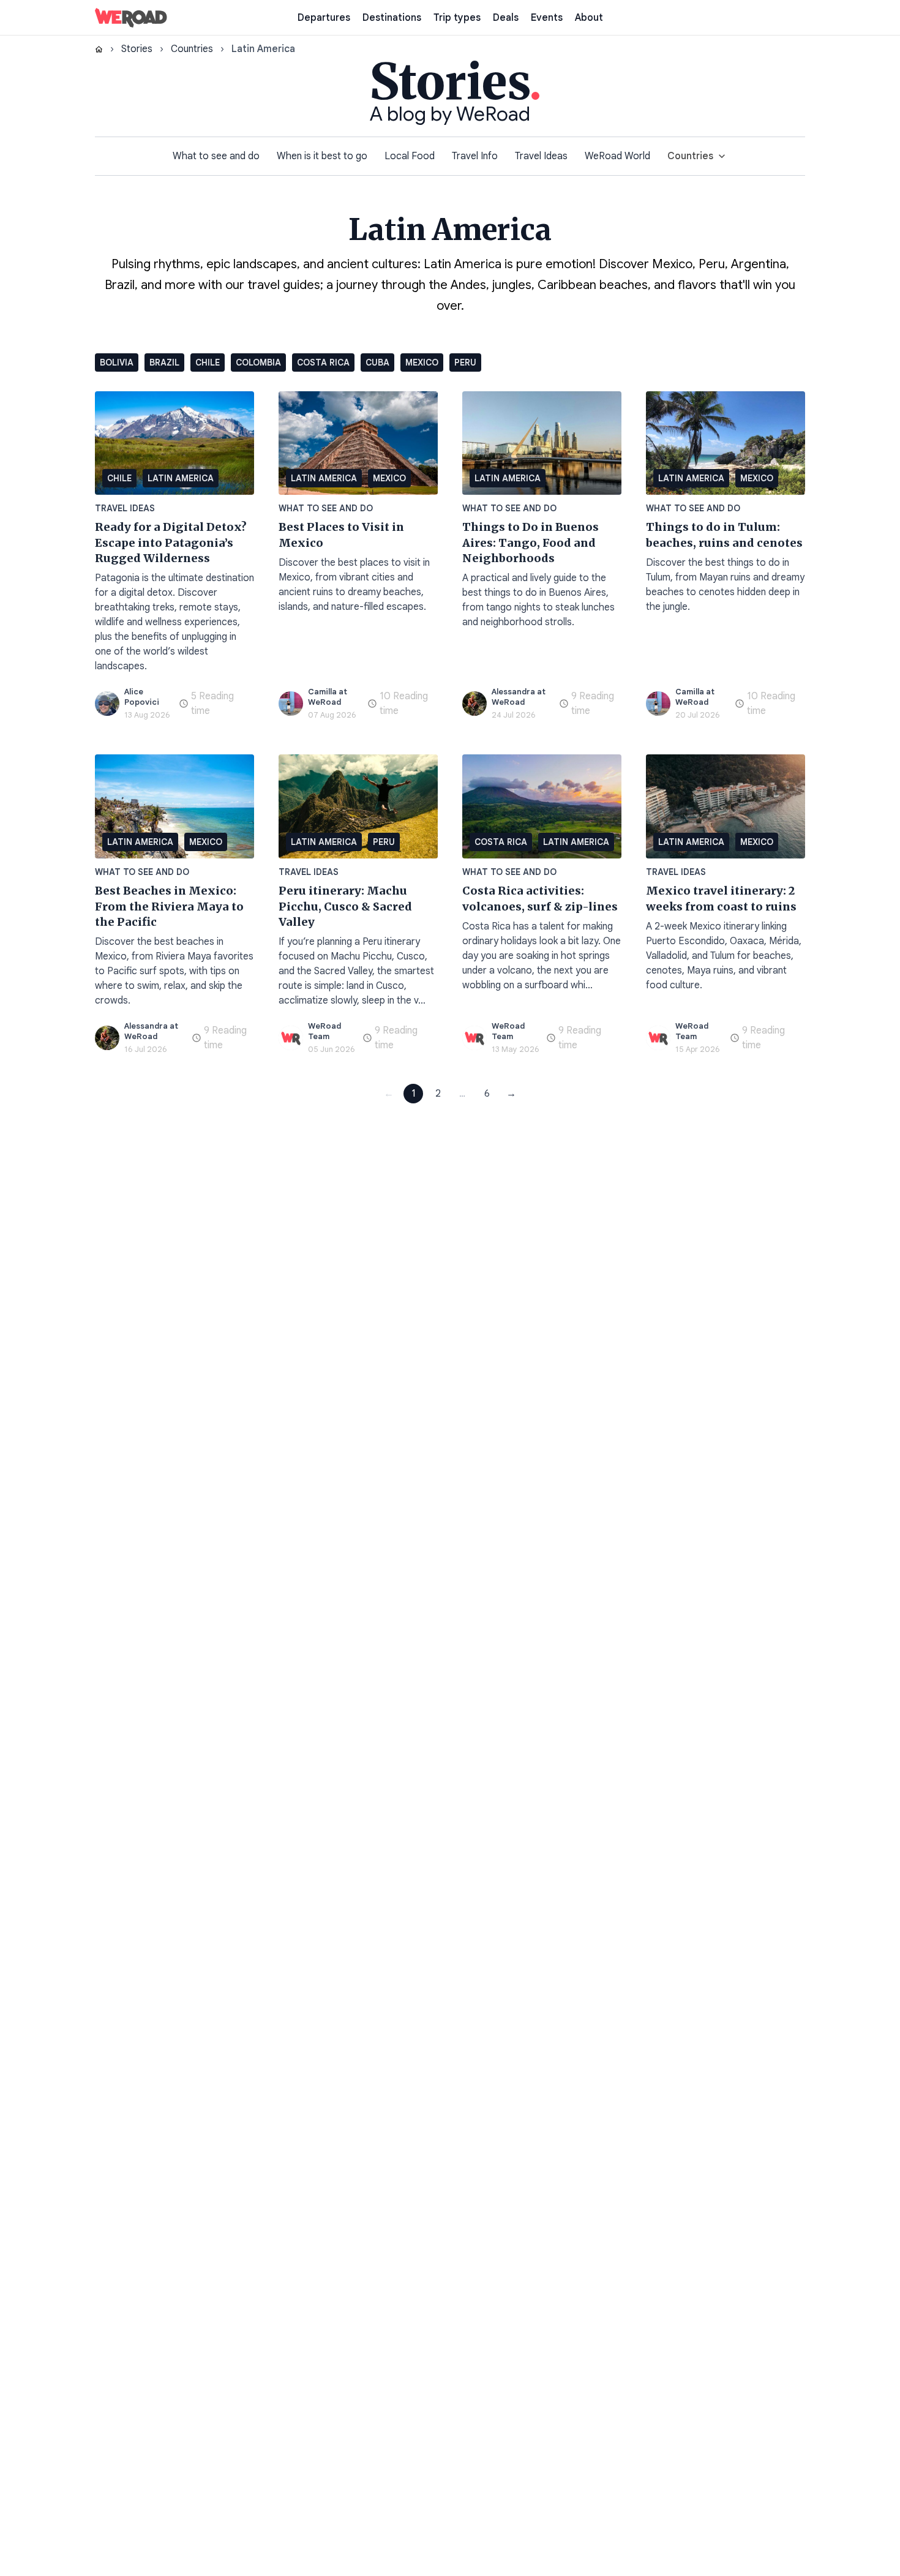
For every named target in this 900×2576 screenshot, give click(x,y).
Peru (465, 362)
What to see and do (216, 156)
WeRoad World (617, 156)
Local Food (410, 156)
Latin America (181, 478)
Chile (208, 362)
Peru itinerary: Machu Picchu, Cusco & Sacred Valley (345, 906)
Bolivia (117, 362)
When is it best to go (322, 156)
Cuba (377, 362)
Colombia (258, 362)
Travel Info (475, 156)
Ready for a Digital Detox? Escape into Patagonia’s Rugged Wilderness (171, 543)
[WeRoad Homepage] (131, 18)
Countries (192, 49)
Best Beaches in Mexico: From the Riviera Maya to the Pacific (169, 906)
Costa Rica (323, 362)
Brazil (164, 362)
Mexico (422, 362)
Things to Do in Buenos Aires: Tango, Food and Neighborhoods (531, 543)
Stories (137, 49)
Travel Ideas (541, 156)
